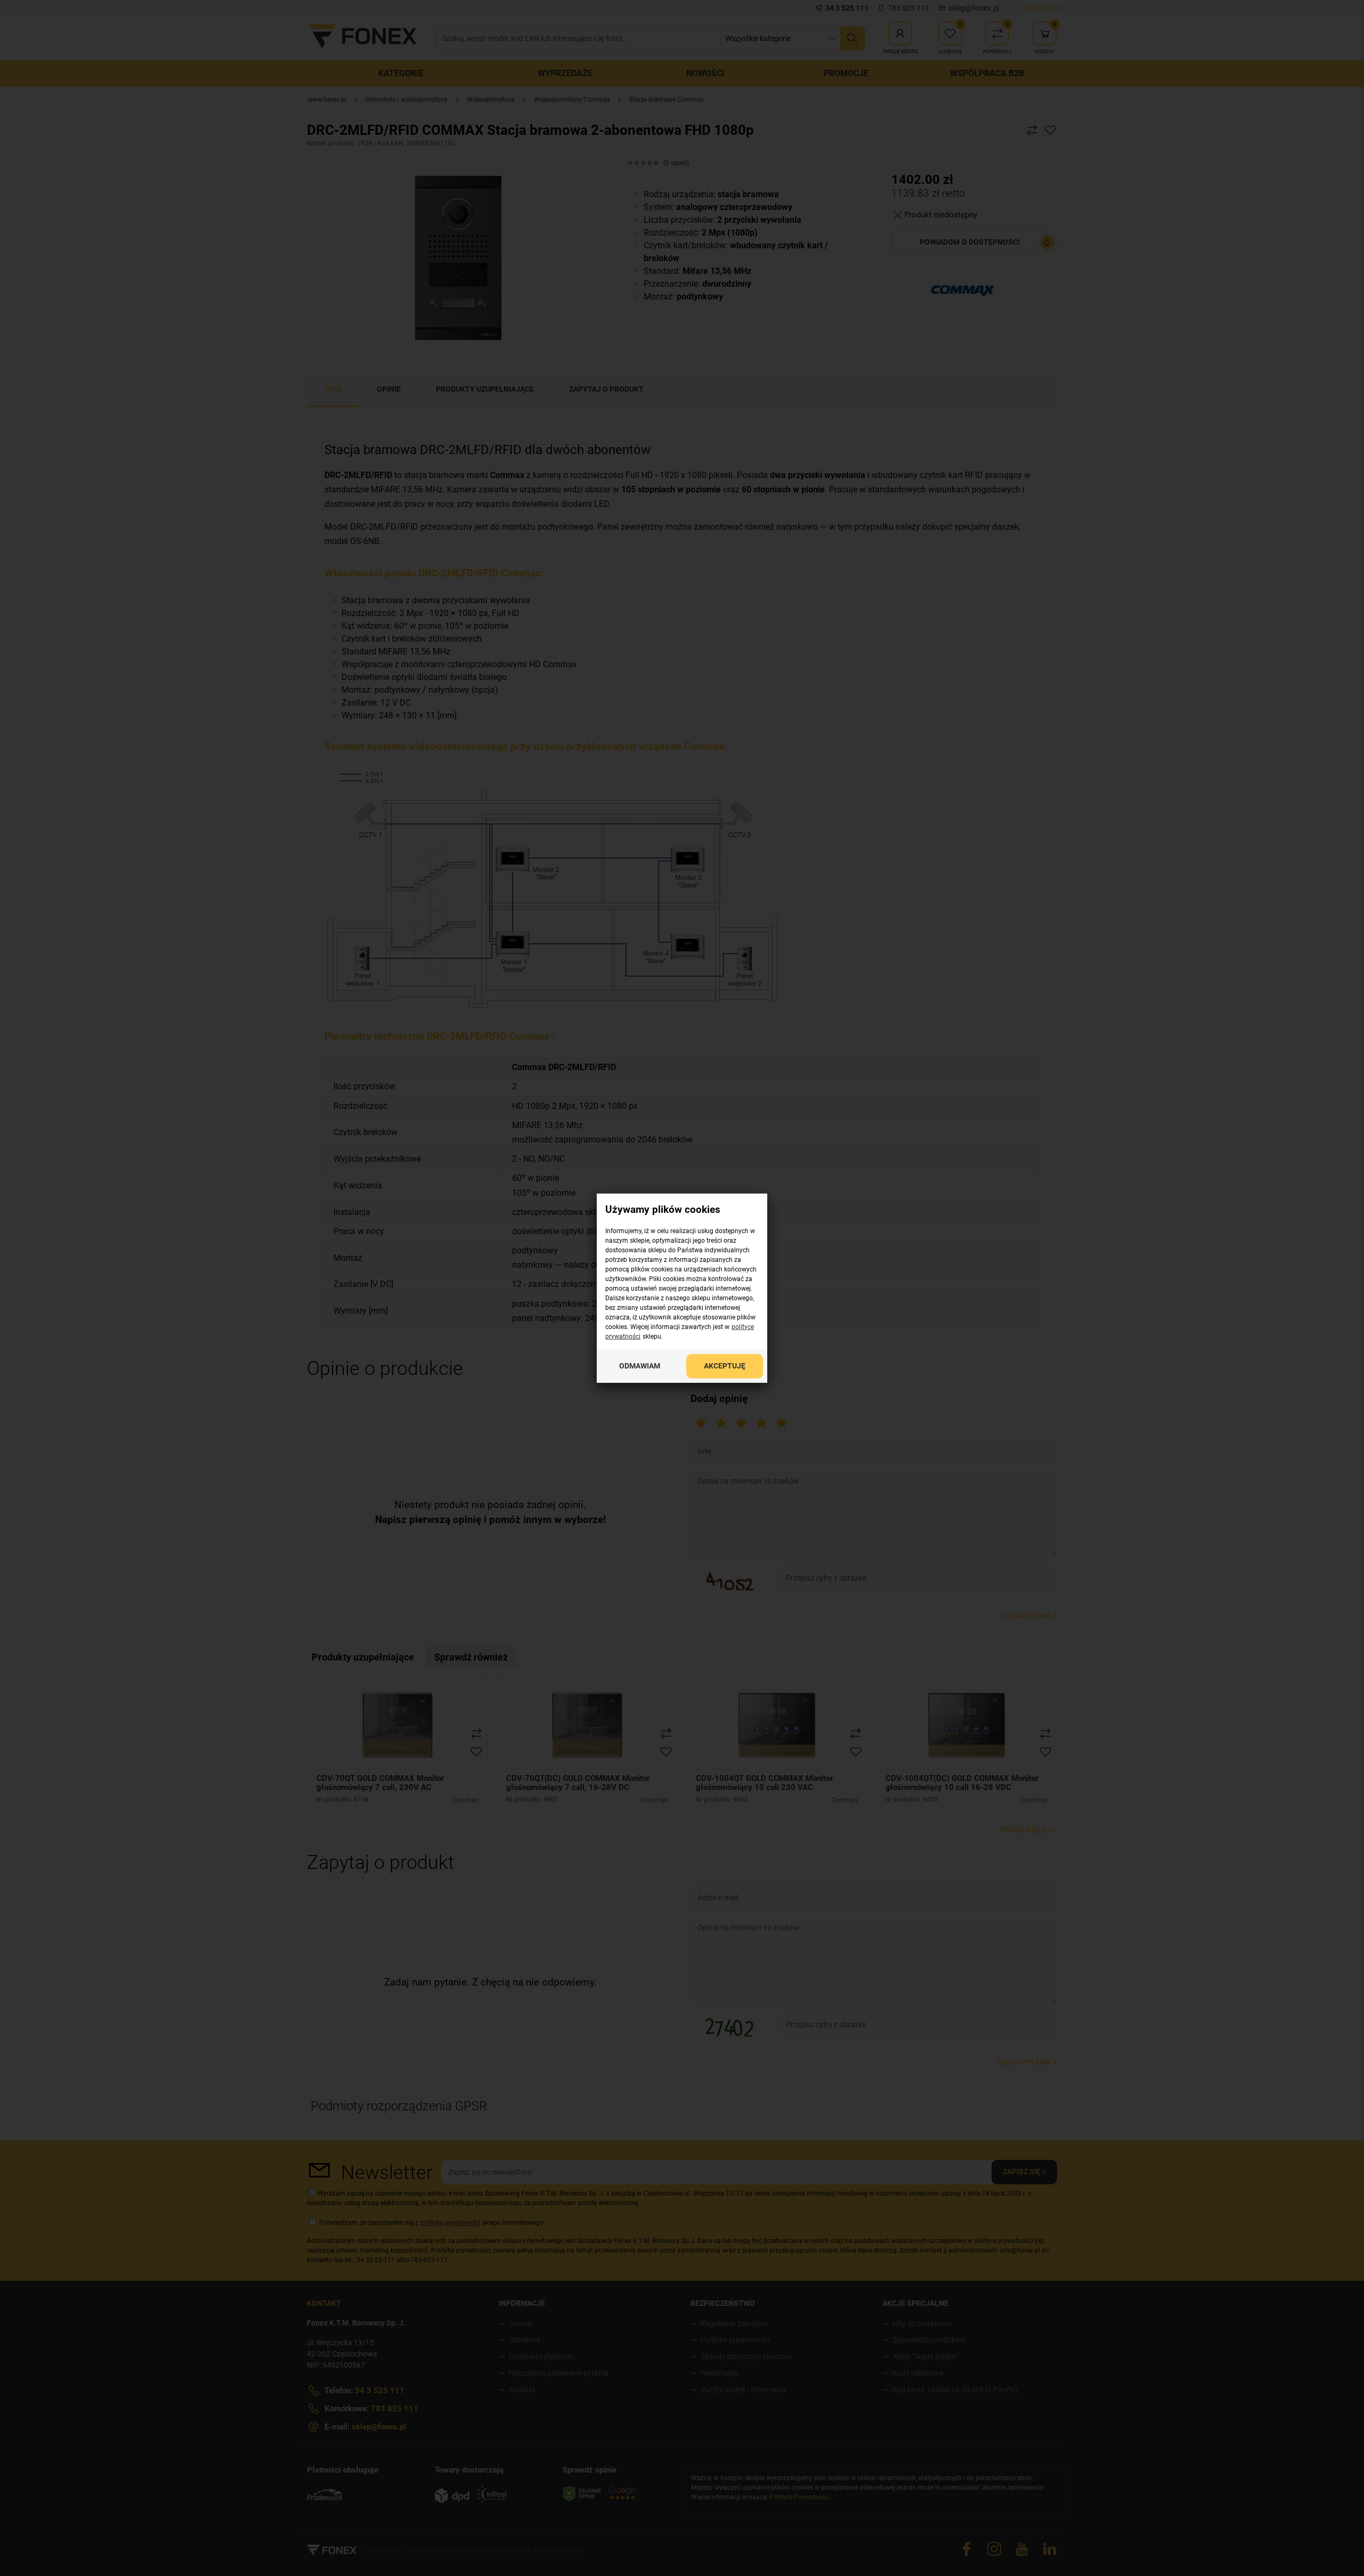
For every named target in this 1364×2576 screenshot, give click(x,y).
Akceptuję (725, 1365)
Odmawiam (640, 1365)
